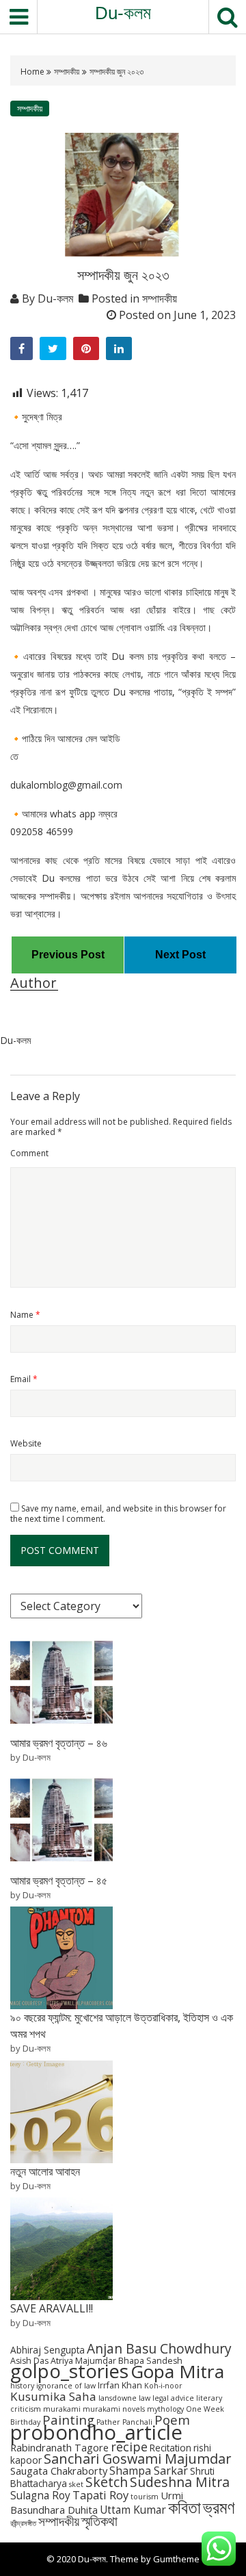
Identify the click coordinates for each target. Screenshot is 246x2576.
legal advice (173, 2398)
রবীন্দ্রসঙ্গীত (23, 2523)
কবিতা (184, 2507)
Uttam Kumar (133, 2510)
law (145, 2398)
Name (25, 1315)
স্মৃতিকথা (99, 2521)
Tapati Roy (100, 2495)
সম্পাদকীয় (67, 72)
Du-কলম (123, 13)
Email (24, 1379)
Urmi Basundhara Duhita (97, 2502)
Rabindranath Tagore (59, 2447)
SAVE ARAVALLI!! (52, 2308)
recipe (129, 2447)
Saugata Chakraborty (59, 2471)
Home (33, 72)
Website (26, 1443)
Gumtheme (176, 2559)
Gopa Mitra (177, 2371)
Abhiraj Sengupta (47, 2350)
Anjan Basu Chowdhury (159, 2349)
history (22, 2386)
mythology (165, 2409)
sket (76, 2484)
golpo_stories (69, 2371)
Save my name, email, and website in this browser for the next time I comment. (118, 1514)
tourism (145, 2497)
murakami (62, 2409)
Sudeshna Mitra (180, 2482)
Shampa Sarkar (149, 2471)
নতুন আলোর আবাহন (45, 2171)
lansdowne (118, 2398)
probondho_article (96, 2432)
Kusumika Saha (53, 2396)
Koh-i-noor (163, 2386)
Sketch (107, 2482)
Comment (29, 1153)
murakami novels (114, 2409)
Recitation (170, 2448)
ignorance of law (66, 2386)
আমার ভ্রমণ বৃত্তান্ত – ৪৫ (59, 1880)
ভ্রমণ (219, 2507)
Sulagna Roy (40, 2496)
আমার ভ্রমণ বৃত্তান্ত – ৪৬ (59, 1743)
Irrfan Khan (120, 2385)
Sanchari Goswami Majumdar (137, 2459)
